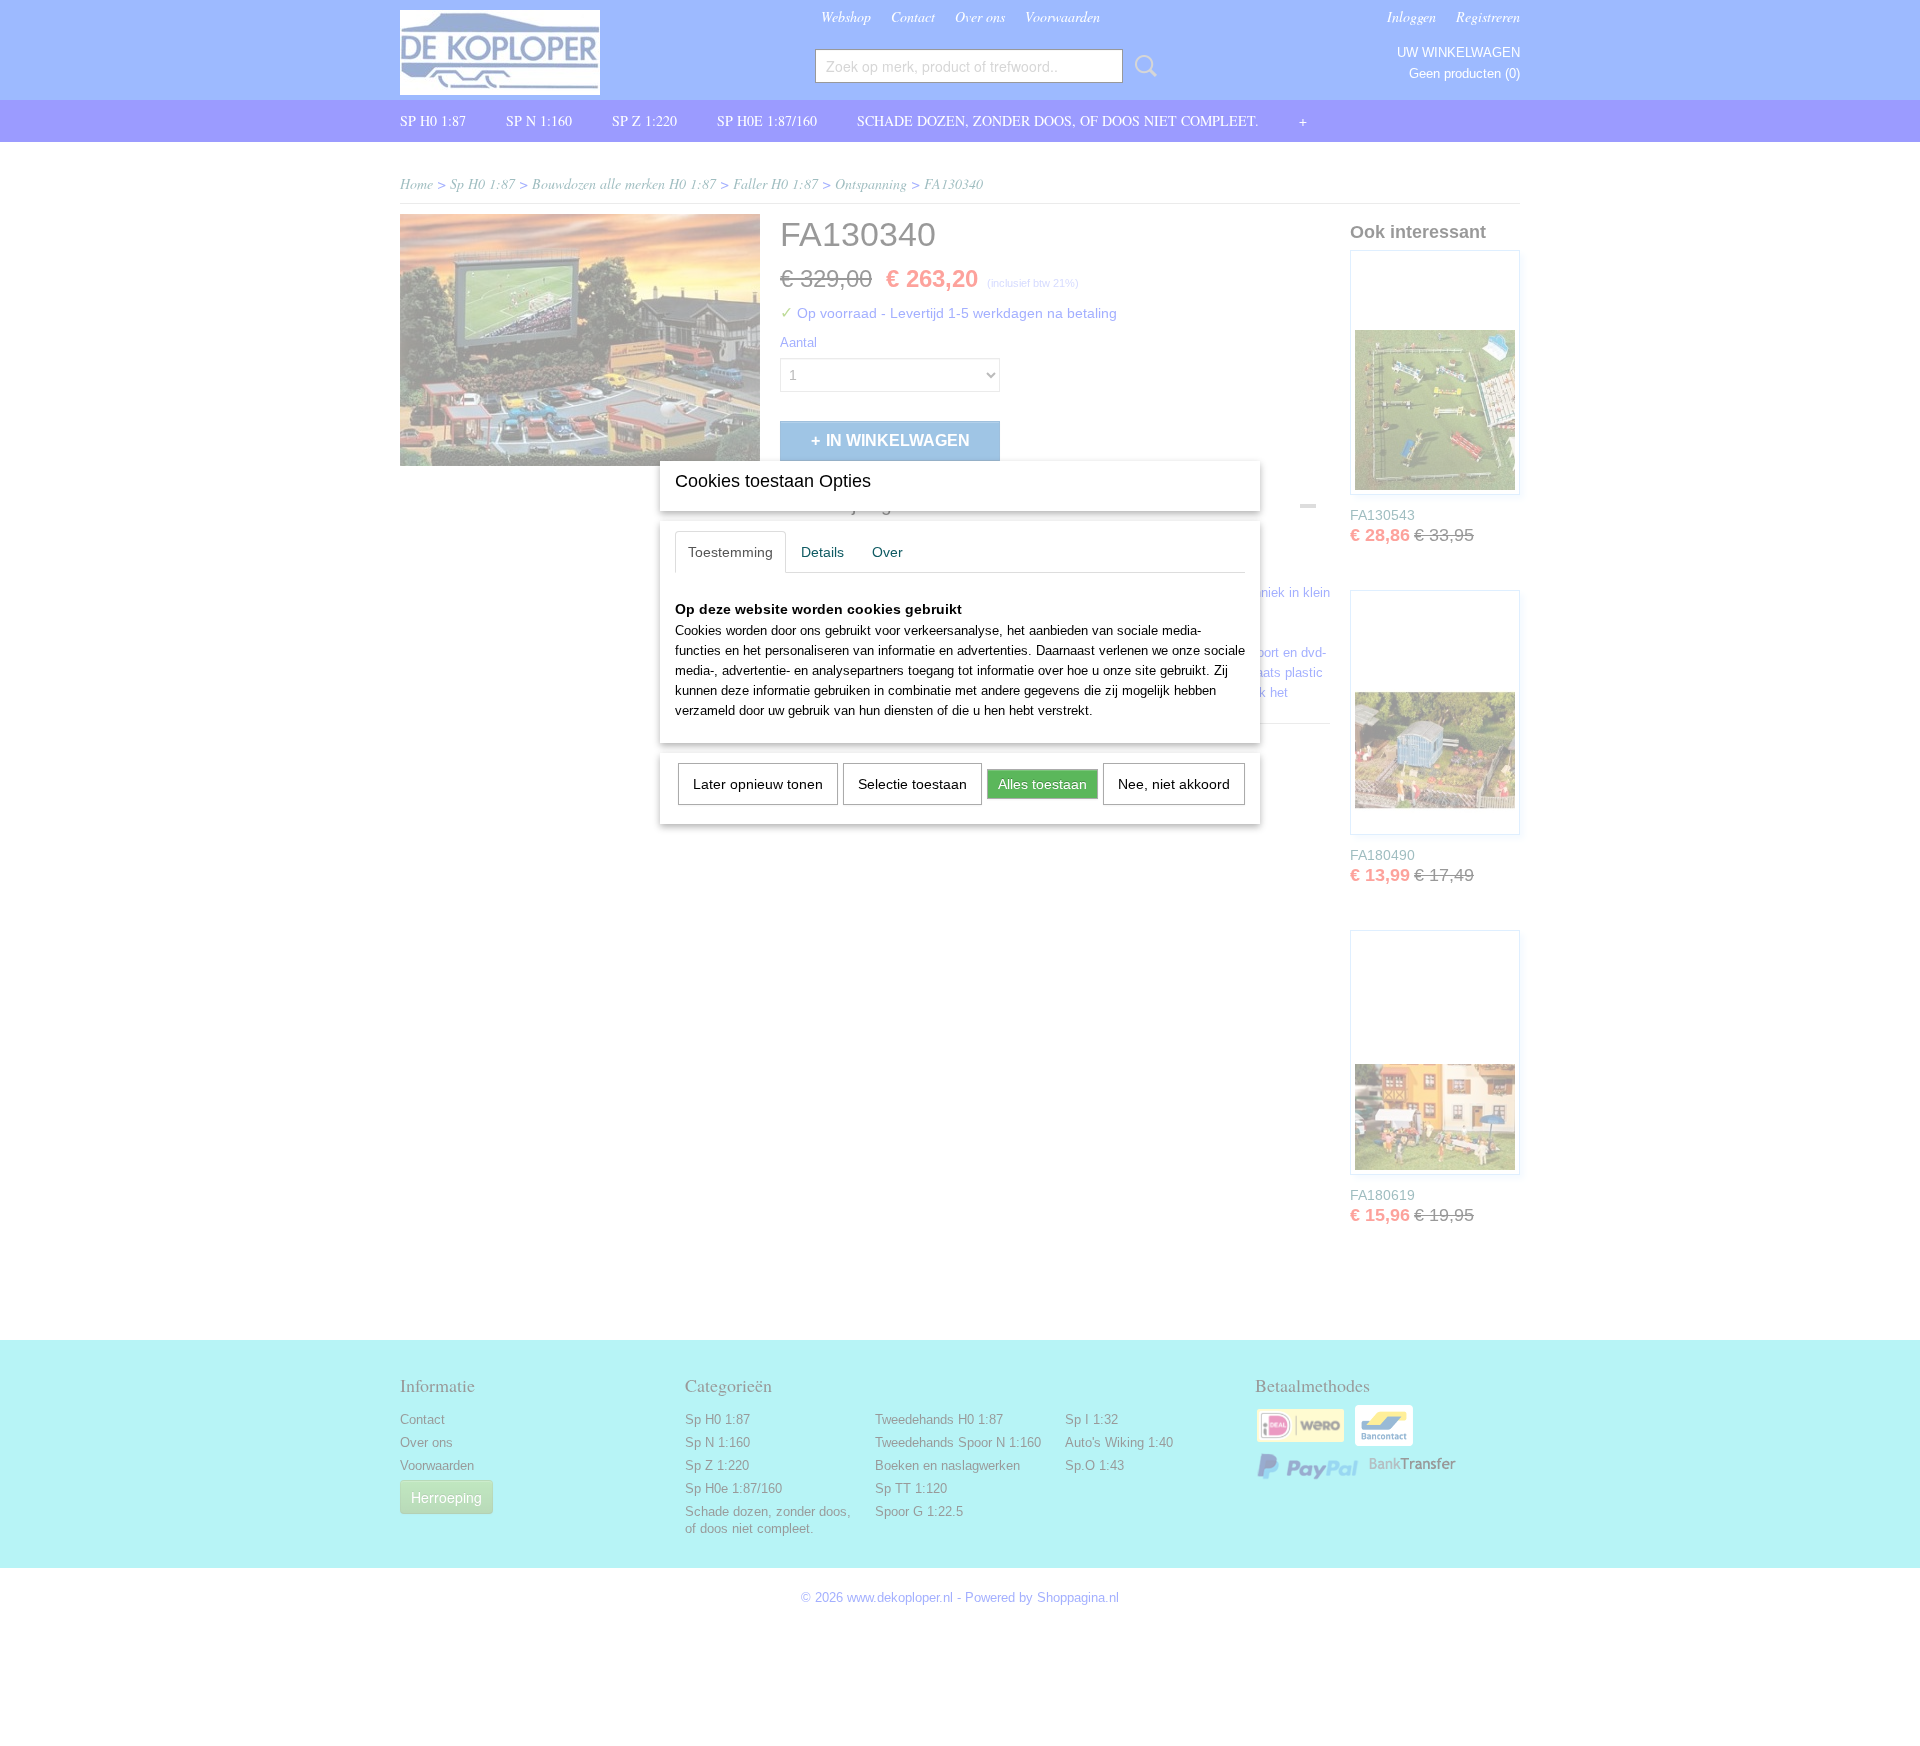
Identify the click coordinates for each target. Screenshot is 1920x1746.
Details (822, 552)
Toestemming (730, 552)
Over (887, 552)
